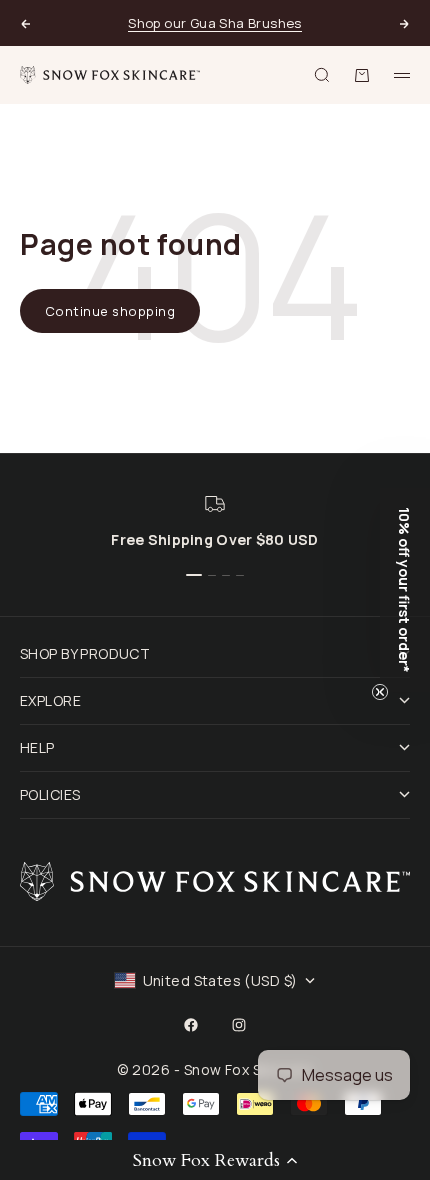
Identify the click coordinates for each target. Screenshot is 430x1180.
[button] (215, 1160)
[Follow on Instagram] (239, 1025)
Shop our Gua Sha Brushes (214, 23)
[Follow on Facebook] (191, 1025)
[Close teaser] (380, 692)
